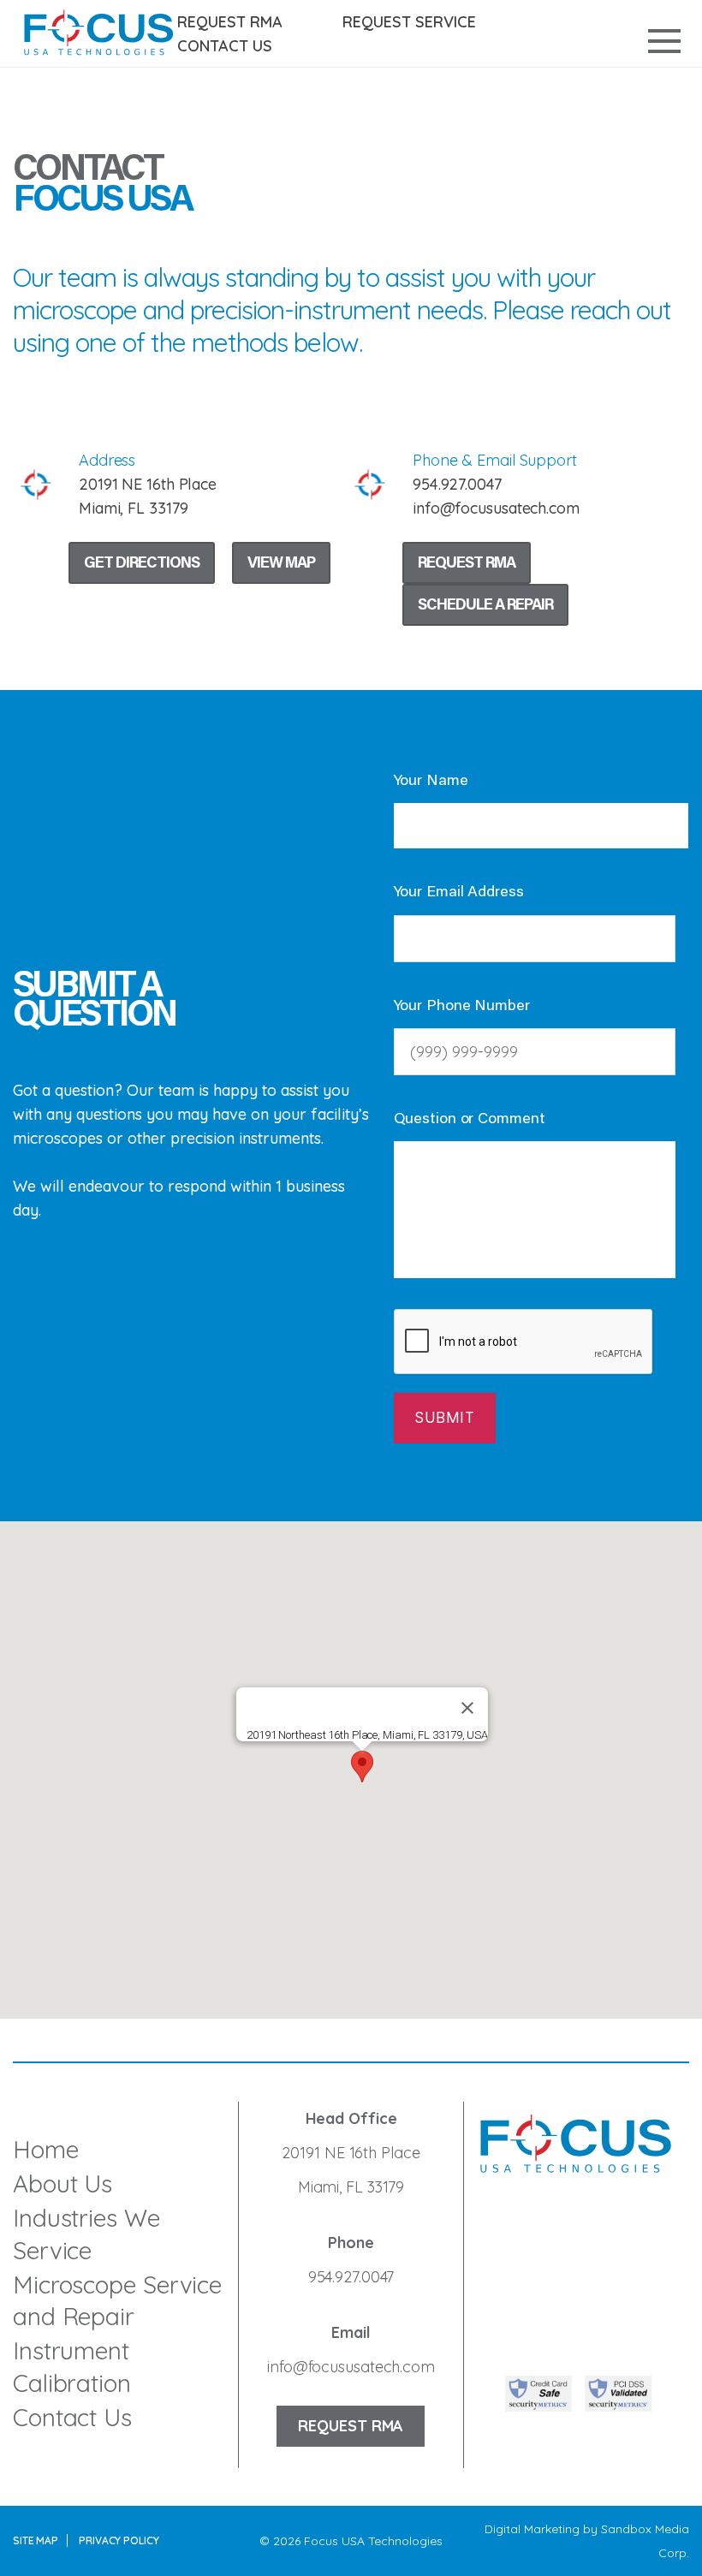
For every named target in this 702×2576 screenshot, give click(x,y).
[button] (362, 1767)
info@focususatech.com (351, 2367)
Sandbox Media (645, 2529)
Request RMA (230, 22)
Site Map (36, 2540)
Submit (444, 1418)
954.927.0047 (351, 2277)
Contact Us (225, 46)
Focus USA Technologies (373, 2541)
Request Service (409, 22)
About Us (62, 2183)
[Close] (467, 1708)
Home (46, 2149)
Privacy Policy (119, 2540)
